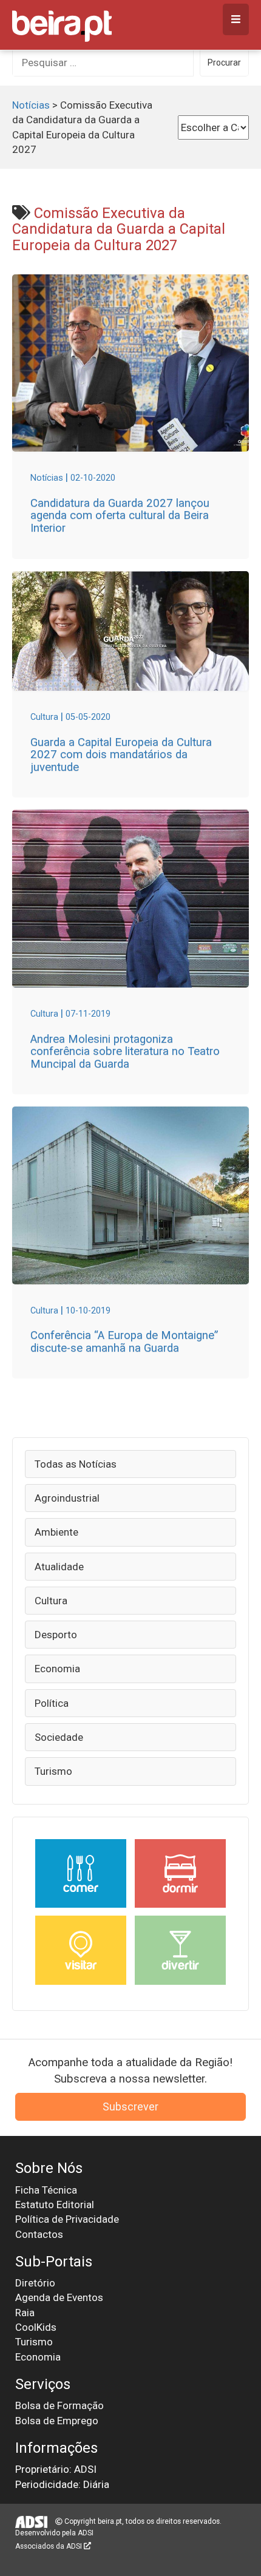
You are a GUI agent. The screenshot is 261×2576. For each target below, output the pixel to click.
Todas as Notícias (76, 1464)
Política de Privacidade (67, 2219)
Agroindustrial (67, 1498)
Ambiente (56, 1532)
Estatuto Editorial (55, 2205)
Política (52, 1703)
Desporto (56, 1635)
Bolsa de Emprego (57, 2421)
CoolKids (36, 2327)
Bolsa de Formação (59, 2405)
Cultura (51, 1601)
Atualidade (59, 1567)
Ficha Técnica (46, 2190)
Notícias (31, 105)
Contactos (39, 2234)
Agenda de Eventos (59, 2297)
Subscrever (130, 2107)
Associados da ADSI (49, 2546)
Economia (57, 1669)
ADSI (86, 2533)
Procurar (224, 63)
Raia (25, 2313)
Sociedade (59, 1737)
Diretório (35, 2283)
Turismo (53, 1771)
